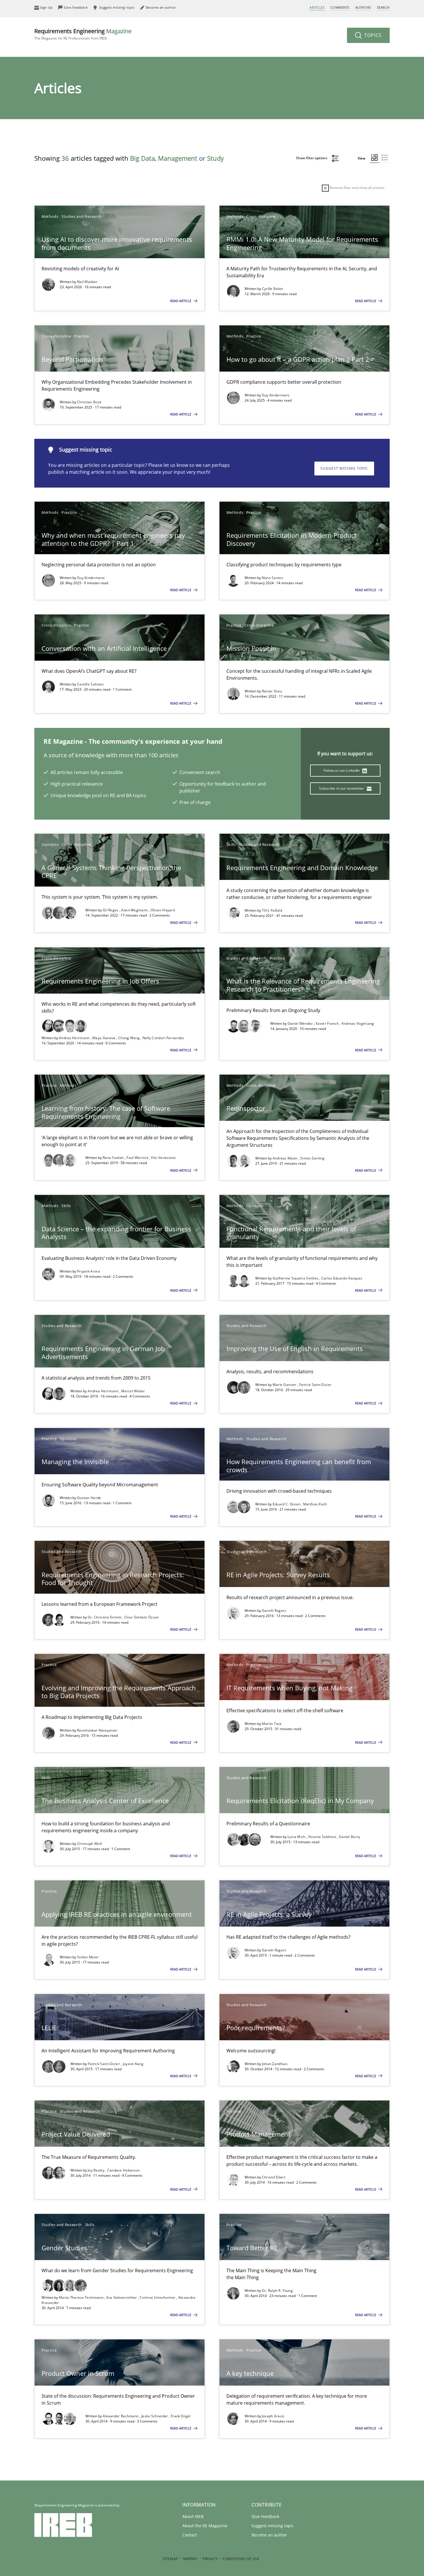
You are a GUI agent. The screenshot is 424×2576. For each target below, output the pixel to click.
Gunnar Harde (89, 1498)
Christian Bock (89, 402)
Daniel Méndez (301, 1023)
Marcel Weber (133, 1391)
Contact (190, 2535)
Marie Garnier (285, 1385)
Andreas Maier (286, 1158)
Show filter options (312, 158)
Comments (340, 7)
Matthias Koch (315, 1504)
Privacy (210, 2559)
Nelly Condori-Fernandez (163, 1038)
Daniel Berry (350, 1837)
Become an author (269, 2535)
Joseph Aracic (273, 2416)
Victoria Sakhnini (322, 1837)
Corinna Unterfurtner (158, 2297)
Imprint (190, 2559)
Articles (317, 7)
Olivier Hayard (163, 910)
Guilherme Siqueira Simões (296, 1278)
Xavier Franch (328, 1023)
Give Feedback (265, 2516)
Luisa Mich (297, 1837)
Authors (363, 7)
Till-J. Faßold (272, 910)
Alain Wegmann (135, 910)
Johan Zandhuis (275, 2064)
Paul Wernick (138, 1158)
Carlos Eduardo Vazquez (342, 1278)
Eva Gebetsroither (122, 2297)
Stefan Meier (88, 1957)
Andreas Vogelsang (358, 1023)
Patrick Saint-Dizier (315, 1385)
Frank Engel (181, 2416)
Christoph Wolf (89, 1844)
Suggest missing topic (344, 468)
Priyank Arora (89, 1271)
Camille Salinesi (90, 684)
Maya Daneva (104, 1038)
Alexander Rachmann (121, 2416)
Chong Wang (129, 1038)
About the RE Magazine (205, 2526)
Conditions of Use (241, 2559)
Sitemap (170, 2559)
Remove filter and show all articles (357, 188)
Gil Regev (111, 910)
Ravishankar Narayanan (97, 1730)
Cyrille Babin (273, 289)
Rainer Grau (272, 691)
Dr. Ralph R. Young (277, 2291)
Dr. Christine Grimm (105, 1617)
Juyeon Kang (133, 2064)
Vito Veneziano (163, 1158)
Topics (372, 35)
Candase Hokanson (124, 2170)
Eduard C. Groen (287, 1504)
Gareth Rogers (274, 1611)
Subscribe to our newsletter (342, 788)
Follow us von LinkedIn (342, 770)
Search (383, 7)
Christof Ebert (274, 2177)
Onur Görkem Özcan (141, 1617)
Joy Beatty (96, 2170)
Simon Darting (312, 1158)
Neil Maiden (87, 282)
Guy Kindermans (276, 395)
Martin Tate (272, 1724)
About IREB (193, 2516)
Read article (181, 301)
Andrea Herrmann (75, 1038)
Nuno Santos (273, 578)
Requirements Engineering (83, 34)
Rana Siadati (114, 1158)
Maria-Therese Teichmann (82, 2297)
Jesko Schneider (155, 2416)
